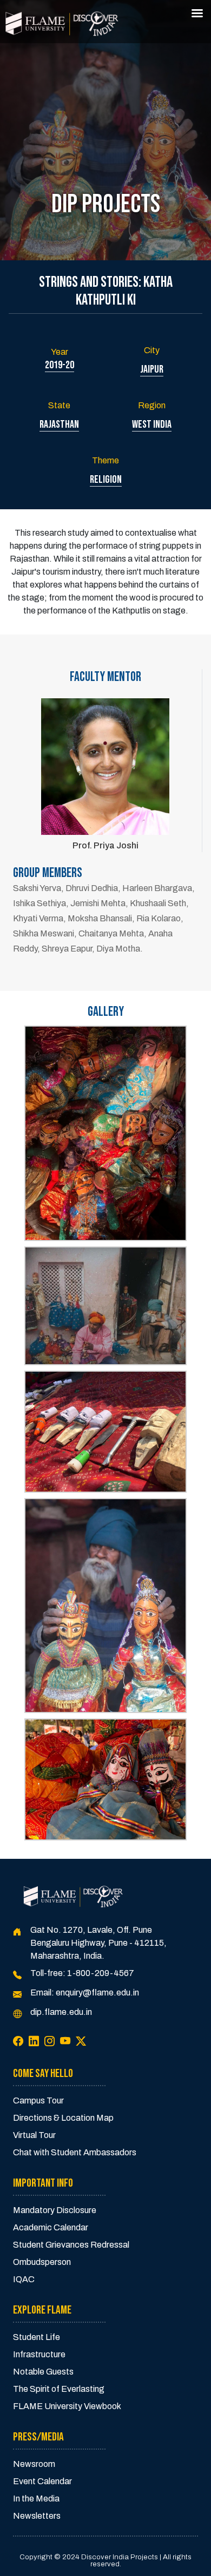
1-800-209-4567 (101, 1973)
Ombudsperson (42, 2262)
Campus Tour (38, 2100)
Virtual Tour (34, 2135)
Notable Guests (43, 2372)
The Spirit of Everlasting (59, 2389)
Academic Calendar (51, 2227)
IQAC (24, 2279)
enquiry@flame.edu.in (97, 1992)
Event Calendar (42, 2481)
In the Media (36, 2499)
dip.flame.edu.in (61, 2012)
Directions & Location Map (63, 2118)
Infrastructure (39, 2354)
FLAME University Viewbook (67, 2406)
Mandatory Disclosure (55, 2210)
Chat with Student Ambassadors (75, 2152)
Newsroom (34, 2464)
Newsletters (37, 2516)
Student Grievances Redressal (71, 2245)
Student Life (37, 2337)
